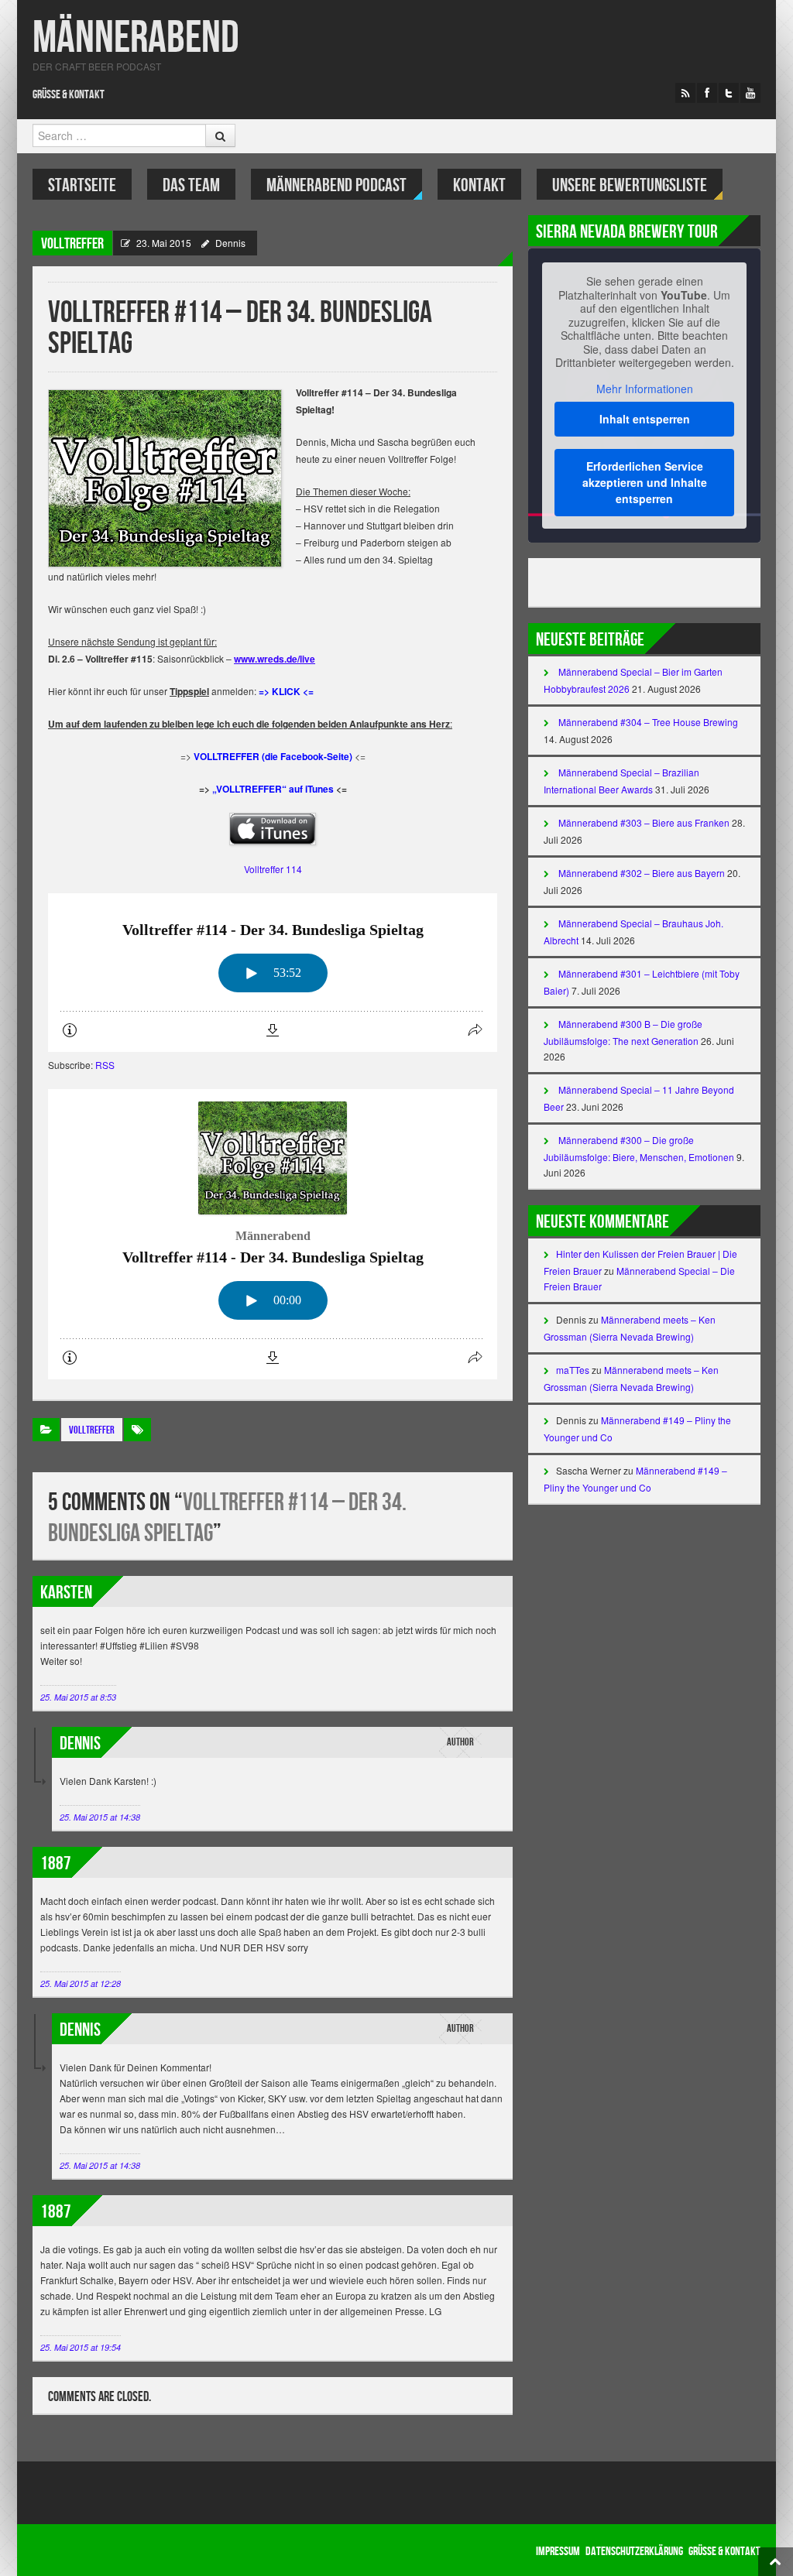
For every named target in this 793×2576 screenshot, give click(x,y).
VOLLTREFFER (72, 244)
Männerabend (136, 38)
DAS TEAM (191, 185)
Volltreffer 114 (273, 869)
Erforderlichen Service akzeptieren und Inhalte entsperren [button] (645, 482)
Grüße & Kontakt (69, 95)
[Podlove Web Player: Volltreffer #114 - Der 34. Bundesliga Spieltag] (273, 973)
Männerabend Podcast (336, 185)
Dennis (230, 243)
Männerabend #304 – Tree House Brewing (648, 722)
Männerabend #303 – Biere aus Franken (644, 822)
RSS (105, 1065)
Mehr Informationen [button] (645, 389)
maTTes (573, 1370)
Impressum (558, 2552)
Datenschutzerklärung (634, 2552)
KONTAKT (479, 185)
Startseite (82, 185)
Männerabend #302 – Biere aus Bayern (642, 873)
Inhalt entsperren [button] (645, 419)
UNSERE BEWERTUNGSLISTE (630, 185)
